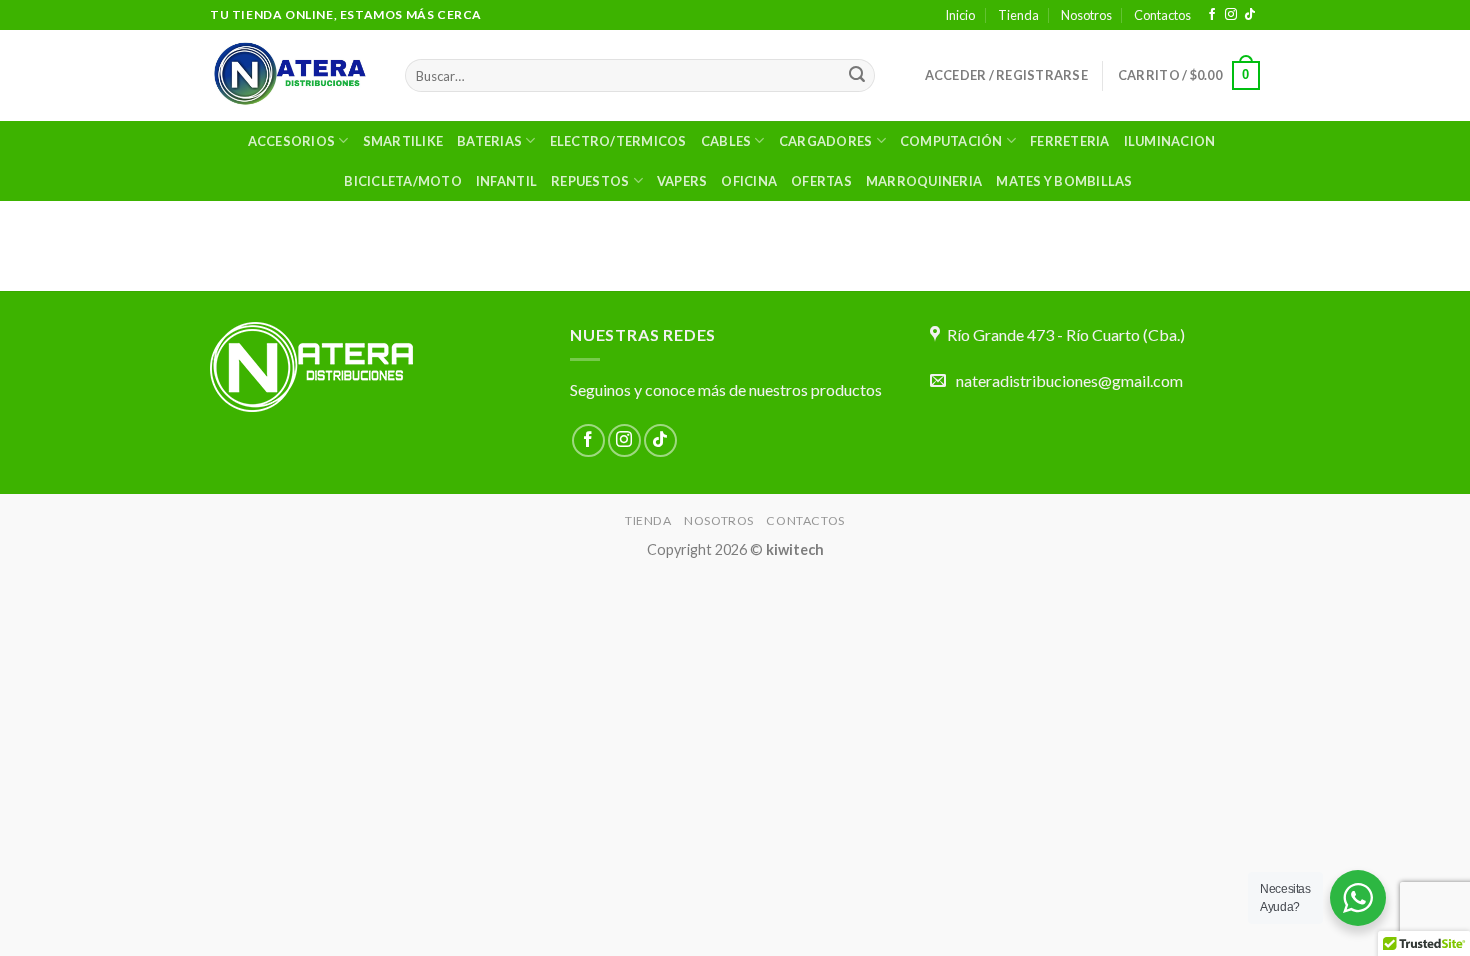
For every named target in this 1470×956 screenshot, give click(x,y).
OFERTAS (821, 181)
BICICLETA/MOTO (403, 181)
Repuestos (590, 181)
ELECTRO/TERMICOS (618, 141)
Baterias (489, 141)
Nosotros (1086, 15)
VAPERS (682, 181)
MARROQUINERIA (924, 181)
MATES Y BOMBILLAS (1064, 181)
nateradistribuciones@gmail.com (1069, 380)
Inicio (960, 15)
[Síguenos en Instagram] (1231, 15)
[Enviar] (857, 76)
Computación (951, 141)
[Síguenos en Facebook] (1212, 15)
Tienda (1018, 15)
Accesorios (292, 141)
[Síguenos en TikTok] (1250, 15)
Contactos (1162, 15)
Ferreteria (1070, 141)
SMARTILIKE (403, 141)
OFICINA (749, 181)
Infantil (506, 181)
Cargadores (826, 141)
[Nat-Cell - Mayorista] (292, 75)
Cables (726, 141)
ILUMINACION (1170, 141)
